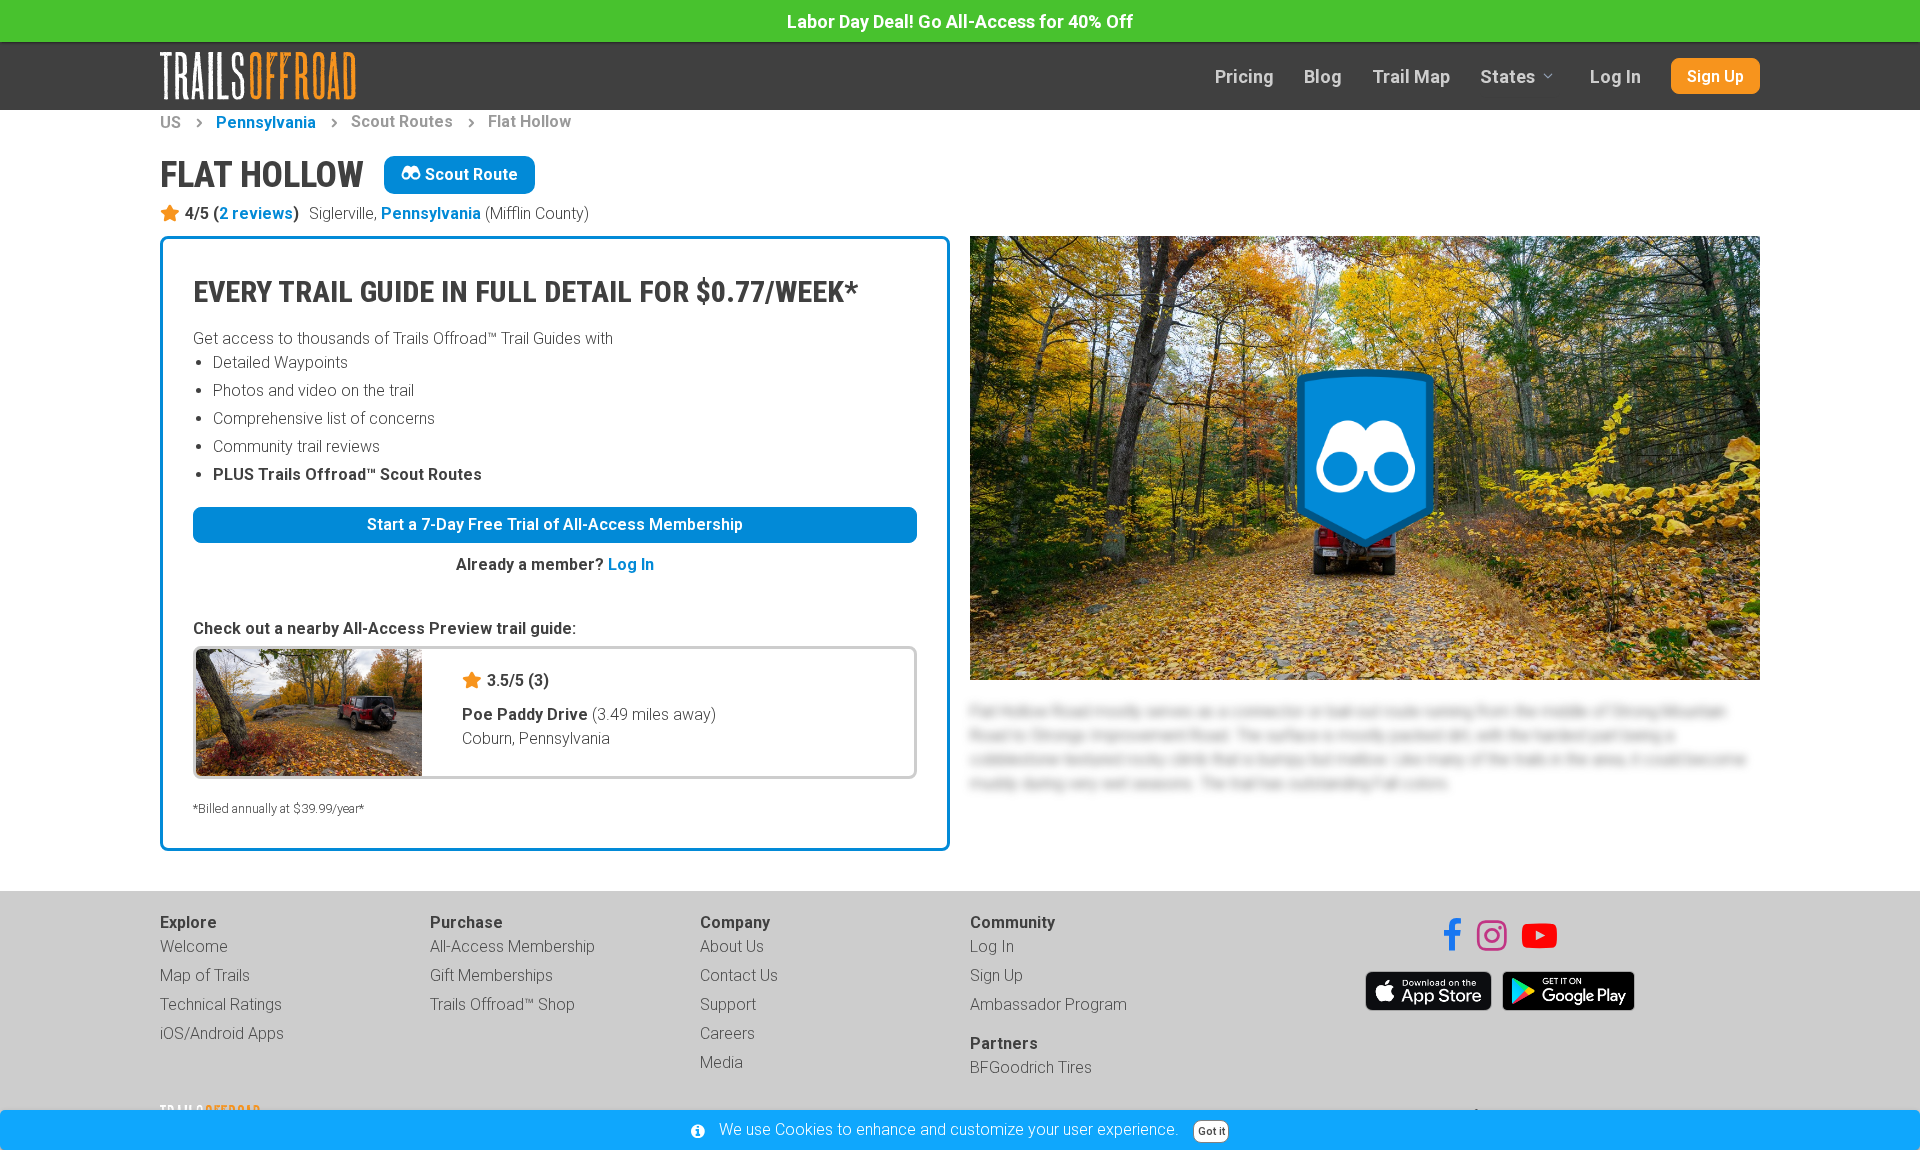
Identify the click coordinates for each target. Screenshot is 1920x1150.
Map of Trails (205, 975)
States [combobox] (1507, 76)
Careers (727, 1033)
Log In (1615, 76)
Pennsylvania (266, 122)
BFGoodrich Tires (1031, 1067)
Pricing (1244, 76)
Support (728, 1004)
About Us (732, 946)
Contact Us (739, 975)
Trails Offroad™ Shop (502, 1004)
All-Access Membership (512, 946)
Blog (1323, 76)
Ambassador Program (1048, 1004)
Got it (1211, 1131)
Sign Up (1715, 76)
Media (721, 1062)
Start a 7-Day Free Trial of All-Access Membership (555, 524)
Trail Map (1411, 76)
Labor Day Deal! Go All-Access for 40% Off (960, 21)
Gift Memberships (491, 975)
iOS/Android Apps (222, 1033)
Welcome (194, 946)
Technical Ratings (221, 1004)
